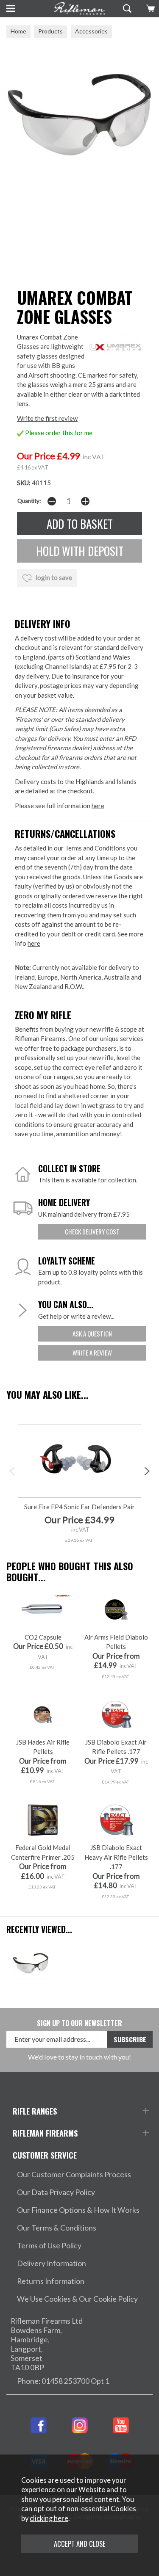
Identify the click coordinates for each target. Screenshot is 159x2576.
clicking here (49, 2518)
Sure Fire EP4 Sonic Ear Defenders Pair (79, 1507)
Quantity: (29, 501)
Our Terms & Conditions (57, 2228)
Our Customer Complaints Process (74, 2174)
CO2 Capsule (43, 1637)
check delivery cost (92, 1231)
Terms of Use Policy (49, 2246)
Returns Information (51, 2281)
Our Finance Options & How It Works (78, 2210)
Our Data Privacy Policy (56, 2192)
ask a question (92, 1334)
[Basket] (149, 8)
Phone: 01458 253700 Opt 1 (63, 2381)
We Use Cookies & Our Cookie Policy (77, 2299)
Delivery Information (52, 2263)
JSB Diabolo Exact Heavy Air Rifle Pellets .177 (116, 1857)
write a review (92, 1353)
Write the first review (47, 418)
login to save (53, 577)
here (98, 806)
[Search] (126, 8)
